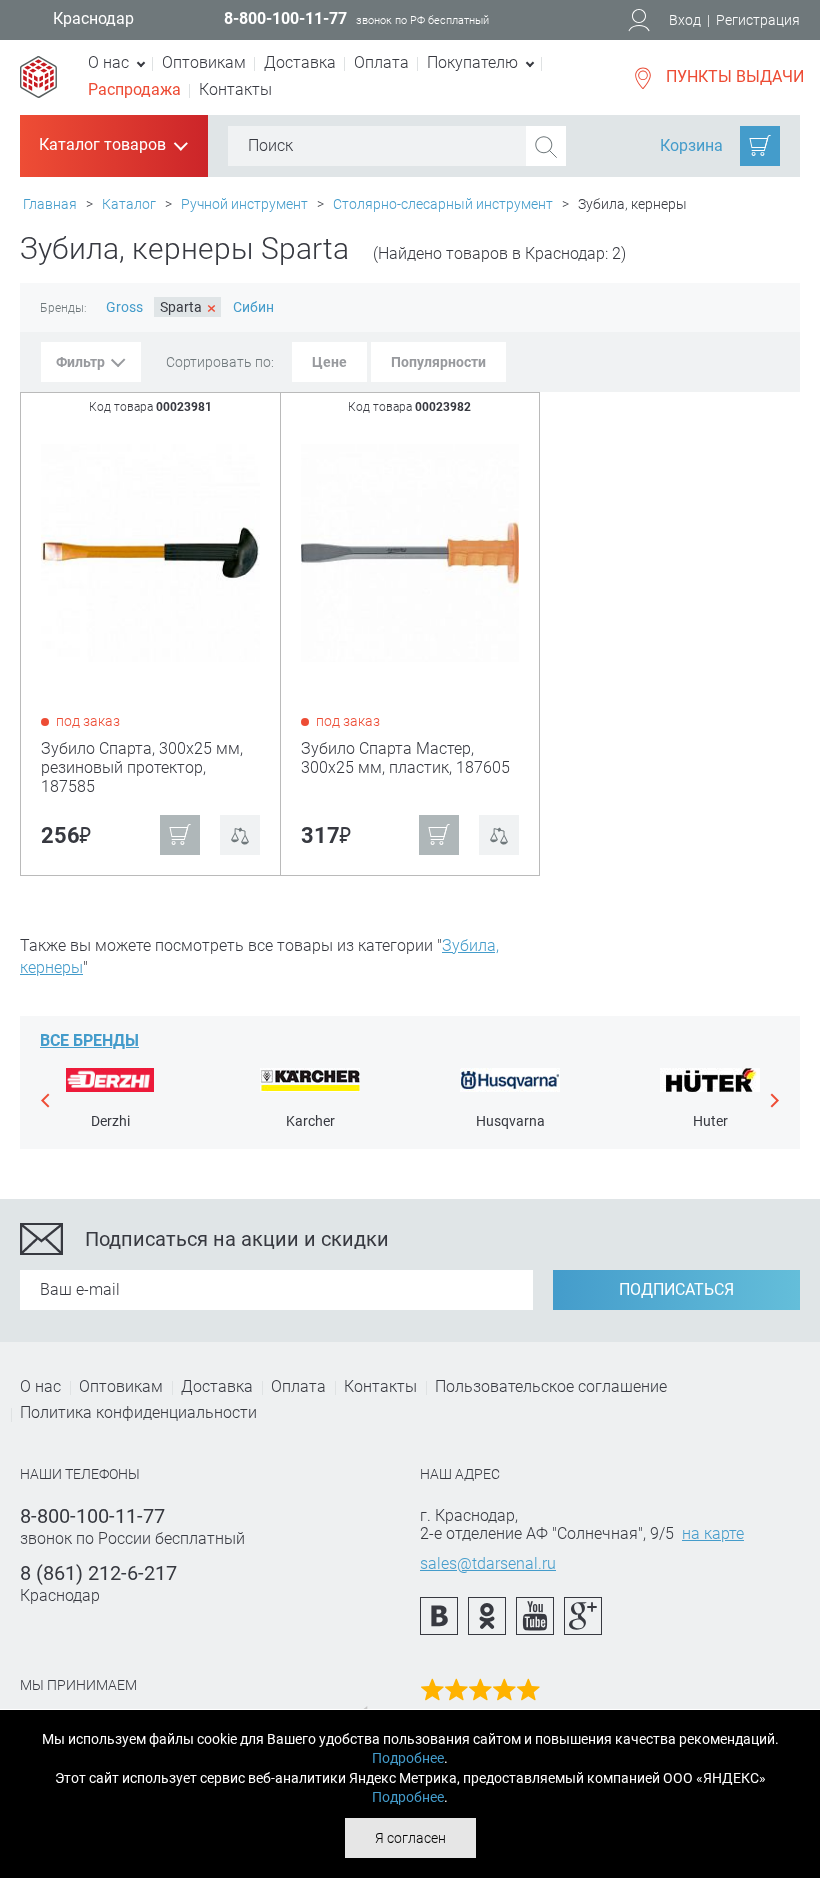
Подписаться (676, 1289)
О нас (40, 1386)
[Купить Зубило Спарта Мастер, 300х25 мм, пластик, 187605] (412, 551)
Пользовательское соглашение (551, 1386)
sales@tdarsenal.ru (488, 1563)
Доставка (300, 62)
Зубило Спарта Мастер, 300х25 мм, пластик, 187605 (405, 758)
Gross (124, 307)
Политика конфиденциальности (138, 1412)
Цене (329, 362)
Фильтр (80, 362)
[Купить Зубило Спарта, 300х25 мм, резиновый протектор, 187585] (152, 551)
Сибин (253, 307)
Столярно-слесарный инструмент (443, 204)
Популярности (438, 362)
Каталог (129, 204)
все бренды (89, 1040)
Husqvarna (510, 1121)
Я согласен (410, 1838)
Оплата (381, 62)
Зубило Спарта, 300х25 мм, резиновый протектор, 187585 (142, 767)
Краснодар (93, 19)
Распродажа (134, 89)
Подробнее (408, 1758)
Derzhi (110, 1121)
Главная (50, 204)
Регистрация (758, 20)
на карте (713, 1533)
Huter (710, 1121)
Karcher (310, 1121)
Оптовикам (204, 62)
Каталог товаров (112, 146)
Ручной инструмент (244, 204)
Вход (685, 20)
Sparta (188, 308)
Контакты (235, 89)
